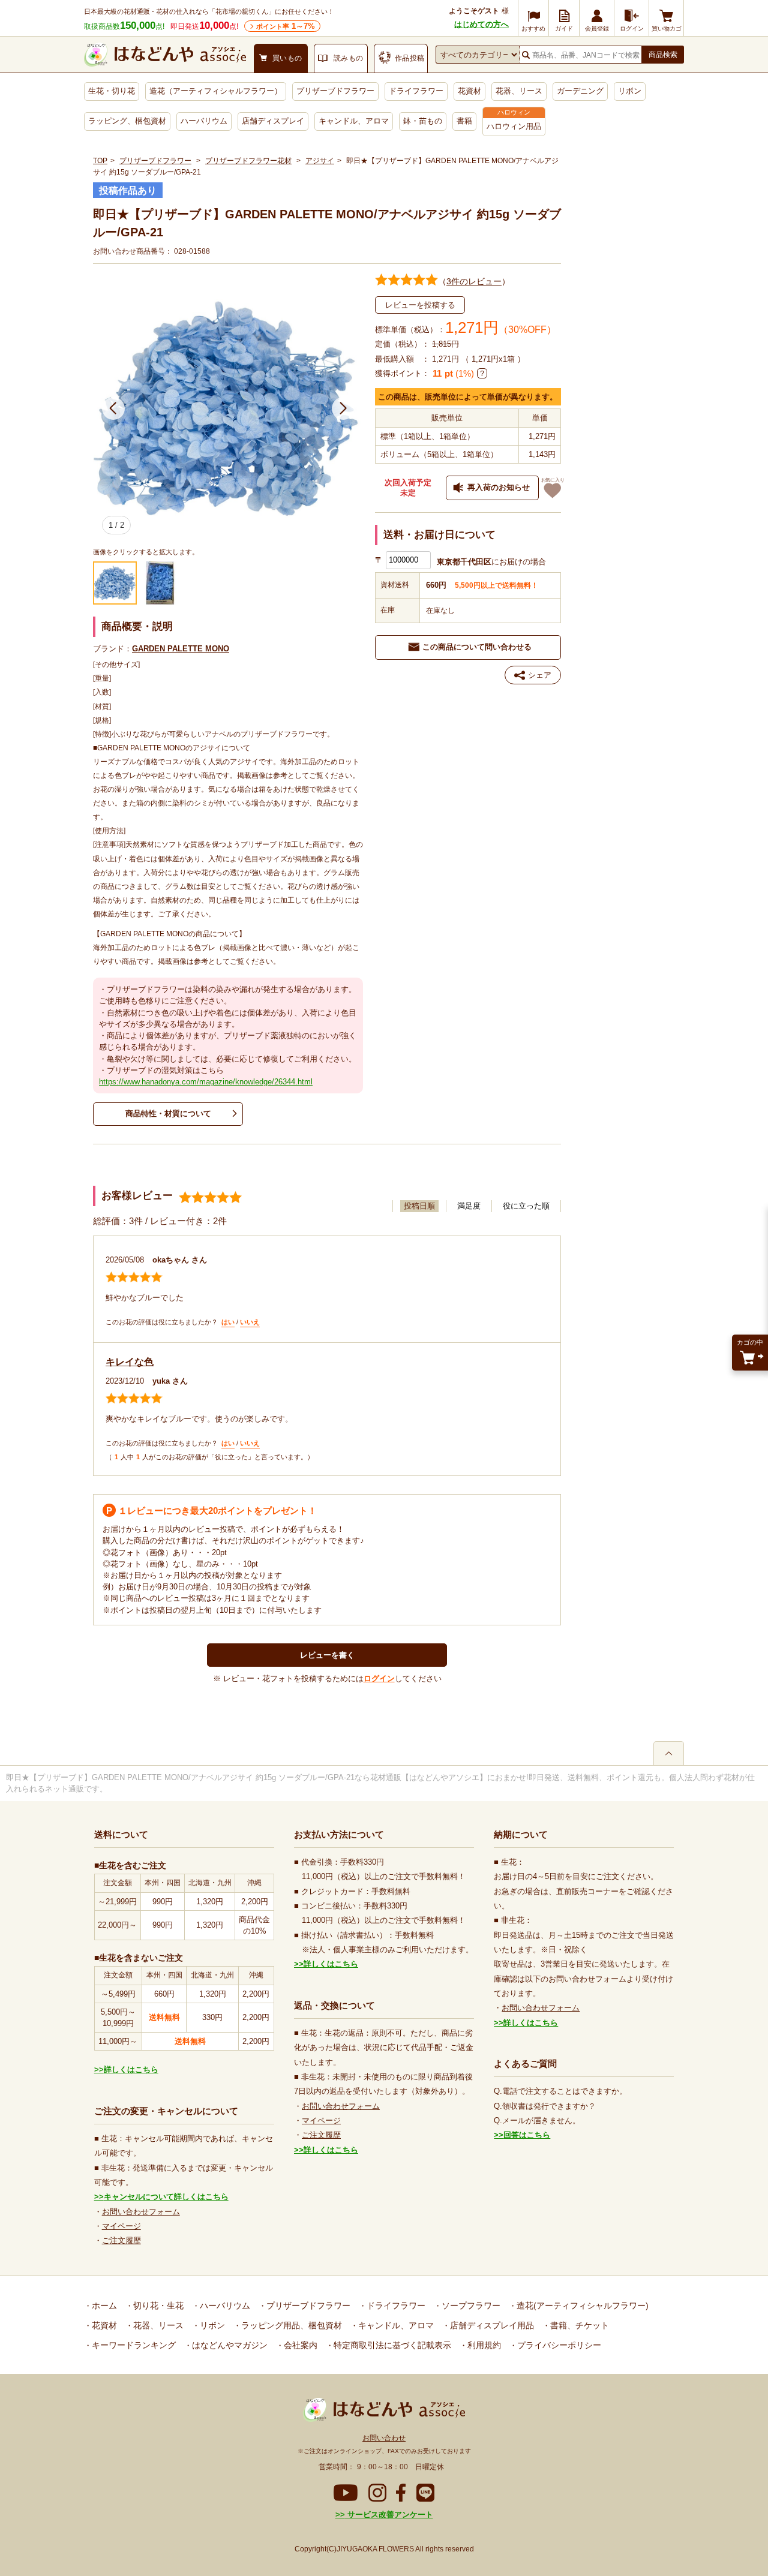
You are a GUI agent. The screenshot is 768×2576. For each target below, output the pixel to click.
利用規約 (483, 2345)
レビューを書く (327, 1655)
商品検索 (663, 55)
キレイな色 (130, 1362)
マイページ (121, 2226)
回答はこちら (527, 2135)
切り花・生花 (157, 2306)
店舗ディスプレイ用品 (491, 2325)
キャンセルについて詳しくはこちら (166, 2197)
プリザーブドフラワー (335, 91)
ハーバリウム (204, 121)
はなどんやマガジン (229, 2345)
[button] (113, 408)
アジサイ (320, 161)
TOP (100, 161)
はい (228, 1322)
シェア (540, 675)
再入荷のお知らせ (499, 487)
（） (474, 281)
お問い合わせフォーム (141, 2212)
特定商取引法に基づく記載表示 (391, 2345)
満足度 (469, 1206)
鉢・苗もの (423, 121)
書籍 (464, 121)
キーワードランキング (133, 2345)
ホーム (103, 2306)
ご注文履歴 (121, 2240)
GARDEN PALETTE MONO (181, 649)
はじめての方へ (481, 24)
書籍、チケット (578, 2325)
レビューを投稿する (420, 305)
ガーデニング (580, 91)
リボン (630, 91)
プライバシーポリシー (558, 2345)
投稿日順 (419, 1206)
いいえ (250, 1322)
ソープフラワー (470, 2306)
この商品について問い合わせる (477, 647)
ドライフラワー (416, 91)
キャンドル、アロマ (354, 121)
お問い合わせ (384, 2438)
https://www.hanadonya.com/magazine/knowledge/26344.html (206, 1082)
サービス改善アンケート (389, 2515)
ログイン (379, 1678)
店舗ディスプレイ (273, 121)
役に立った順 (526, 1206)
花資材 (469, 91)
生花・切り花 (112, 91)
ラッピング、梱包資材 (127, 121)
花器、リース (519, 91)
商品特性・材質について (168, 1113)
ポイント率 (286, 26)
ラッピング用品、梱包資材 (290, 2325)
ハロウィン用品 (514, 126)
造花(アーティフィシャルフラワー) (581, 2306)
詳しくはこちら (131, 2069)
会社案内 (299, 2345)
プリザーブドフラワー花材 (248, 161)
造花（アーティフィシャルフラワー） (216, 91)
